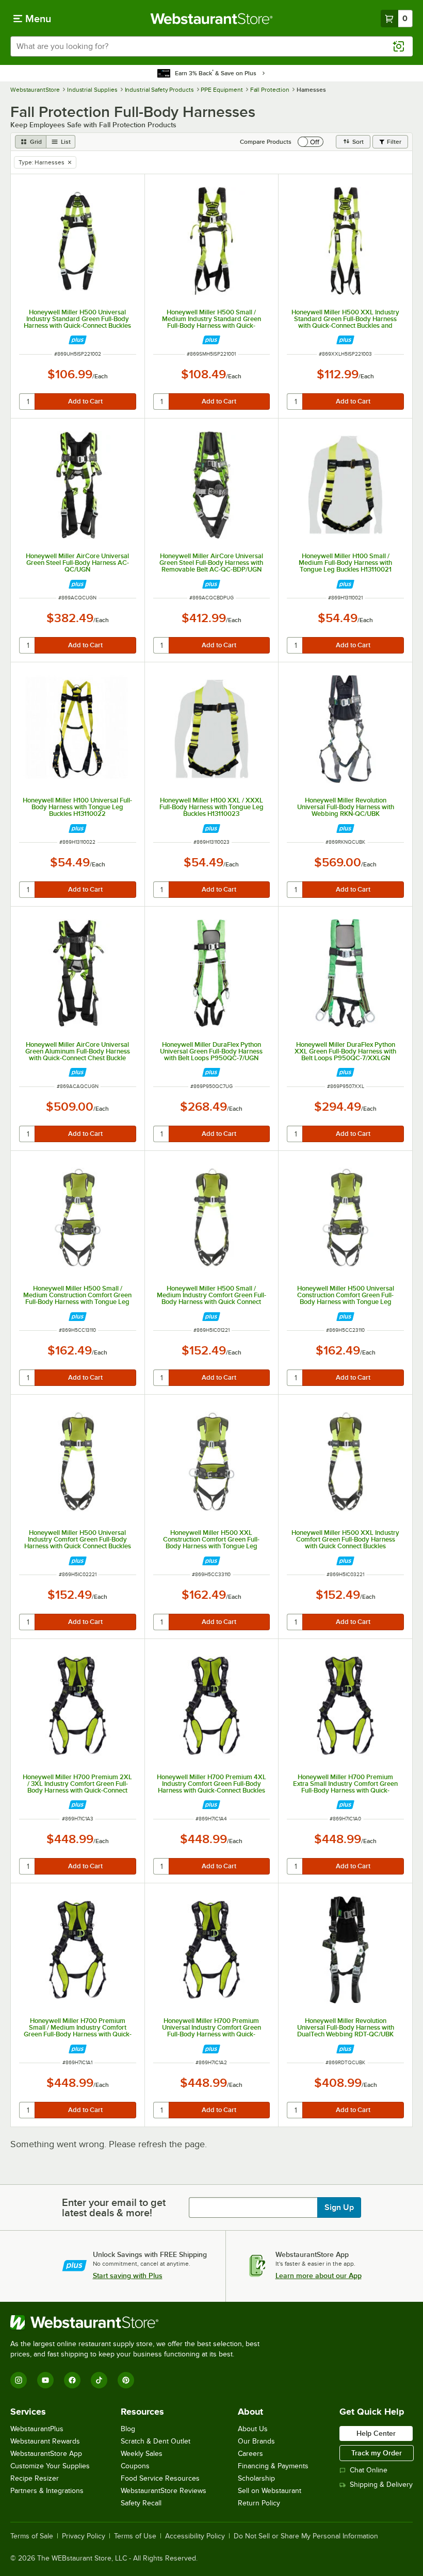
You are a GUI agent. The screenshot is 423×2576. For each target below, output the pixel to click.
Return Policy (259, 2503)
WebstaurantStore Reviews (164, 2491)
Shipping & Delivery (381, 2485)
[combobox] (211, 46)
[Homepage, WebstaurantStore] (212, 19)
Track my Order (377, 2453)
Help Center (376, 2433)
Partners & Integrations (47, 2491)
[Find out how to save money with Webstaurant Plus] (78, 340)
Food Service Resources (160, 2478)
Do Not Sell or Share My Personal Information (306, 2536)
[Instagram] (19, 2380)
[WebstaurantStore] (139, 2322)
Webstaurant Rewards (45, 2441)
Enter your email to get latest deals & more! (114, 2207)
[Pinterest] (126, 2380)
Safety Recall (141, 2503)
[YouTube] (45, 2380)
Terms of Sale (32, 2536)
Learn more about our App (319, 2276)
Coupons (135, 2466)
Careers (250, 2454)
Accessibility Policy (195, 2536)
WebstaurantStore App (46, 2454)
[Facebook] (72, 2380)
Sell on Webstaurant (270, 2491)
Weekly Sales (142, 2454)
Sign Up (339, 2207)
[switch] (311, 142)
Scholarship (256, 2478)
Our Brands (256, 2441)
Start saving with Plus (128, 2276)
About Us (253, 2429)
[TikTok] (99, 2380)
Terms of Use (135, 2536)
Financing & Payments (273, 2466)
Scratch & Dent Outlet (156, 2441)
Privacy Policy (84, 2536)
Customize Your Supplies (50, 2466)
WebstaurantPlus (37, 2429)
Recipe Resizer (35, 2478)
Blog (128, 2429)
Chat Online (369, 2470)
